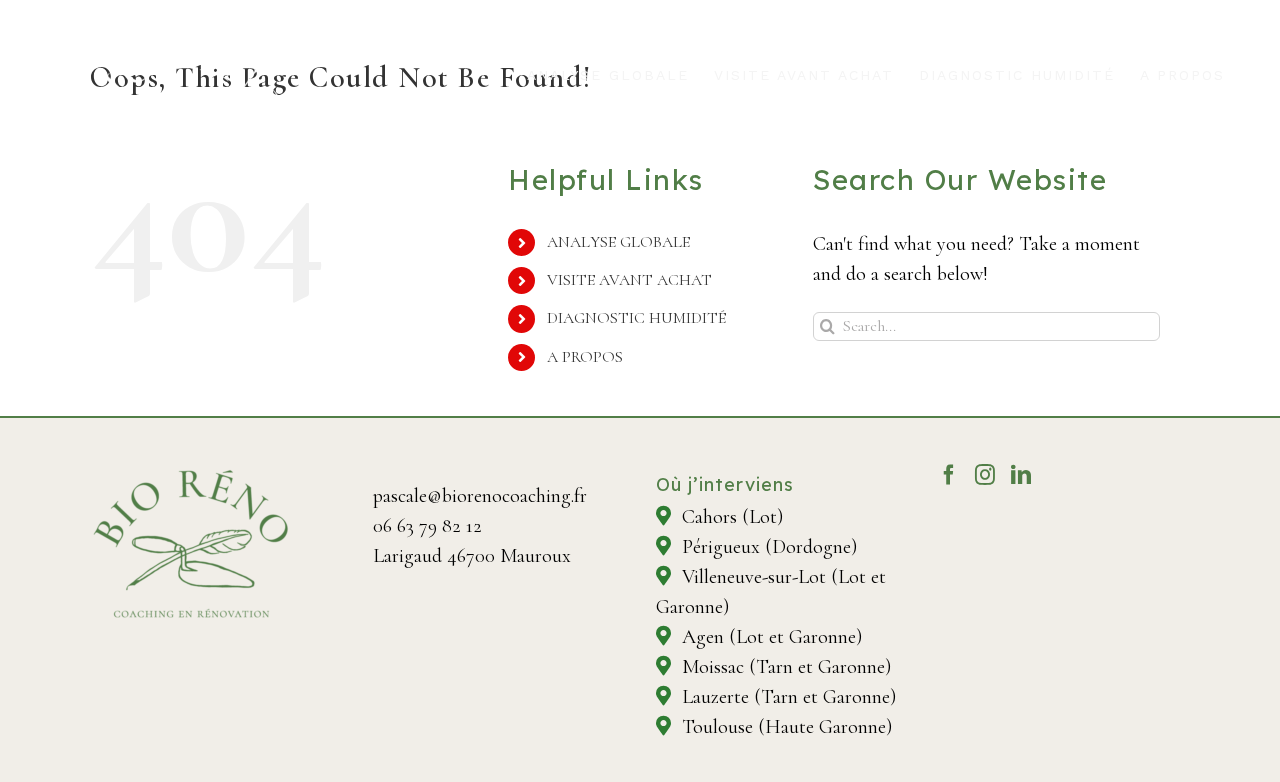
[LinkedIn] (1021, 475)
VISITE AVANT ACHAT (629, 280)
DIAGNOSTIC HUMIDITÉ (636, 318)
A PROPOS (585, 357)
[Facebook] (949, 475)
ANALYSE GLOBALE (618, 242)
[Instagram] (985, 475)
